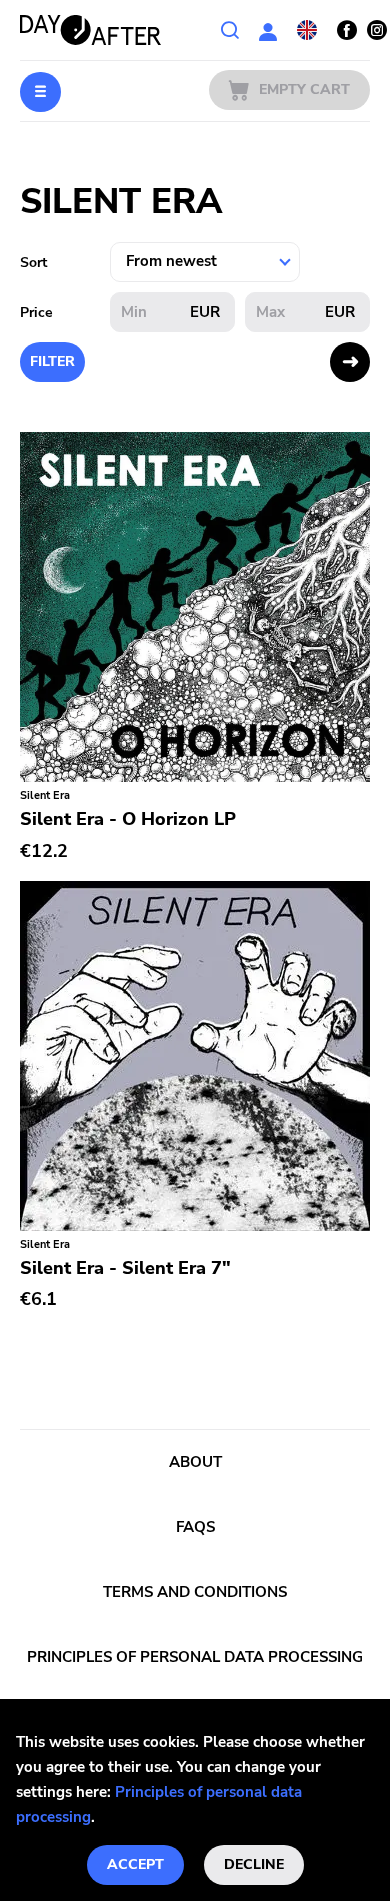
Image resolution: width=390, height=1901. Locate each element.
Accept (135, 1864)
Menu (40, 92)
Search (230, 30)
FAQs (195, 1527)
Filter (52, 361)
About (195, 1462)
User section (268, 30)
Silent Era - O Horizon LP (128, 819)
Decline (254, 1864)
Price (36, 312)
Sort (33, 262)
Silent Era (45, 795)
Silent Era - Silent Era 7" (125, 1268)
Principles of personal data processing (195, 1657)
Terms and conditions (195, 1592)
